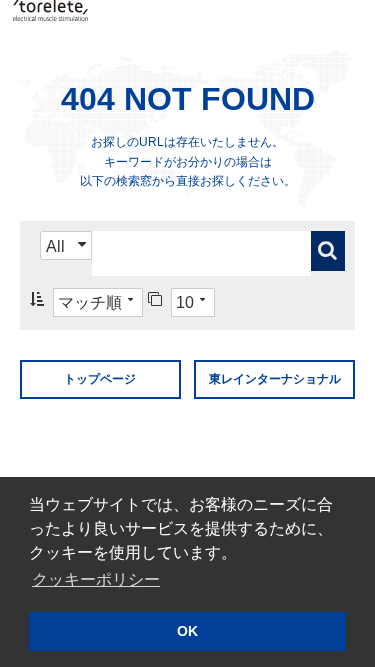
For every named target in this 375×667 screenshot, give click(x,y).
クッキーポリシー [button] (96, 579)
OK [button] (187, 631)
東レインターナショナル (275, 379)
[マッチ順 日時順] (86, 302)
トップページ (100, 379)
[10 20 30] (181, 302)
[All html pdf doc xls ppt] (66, 253)
